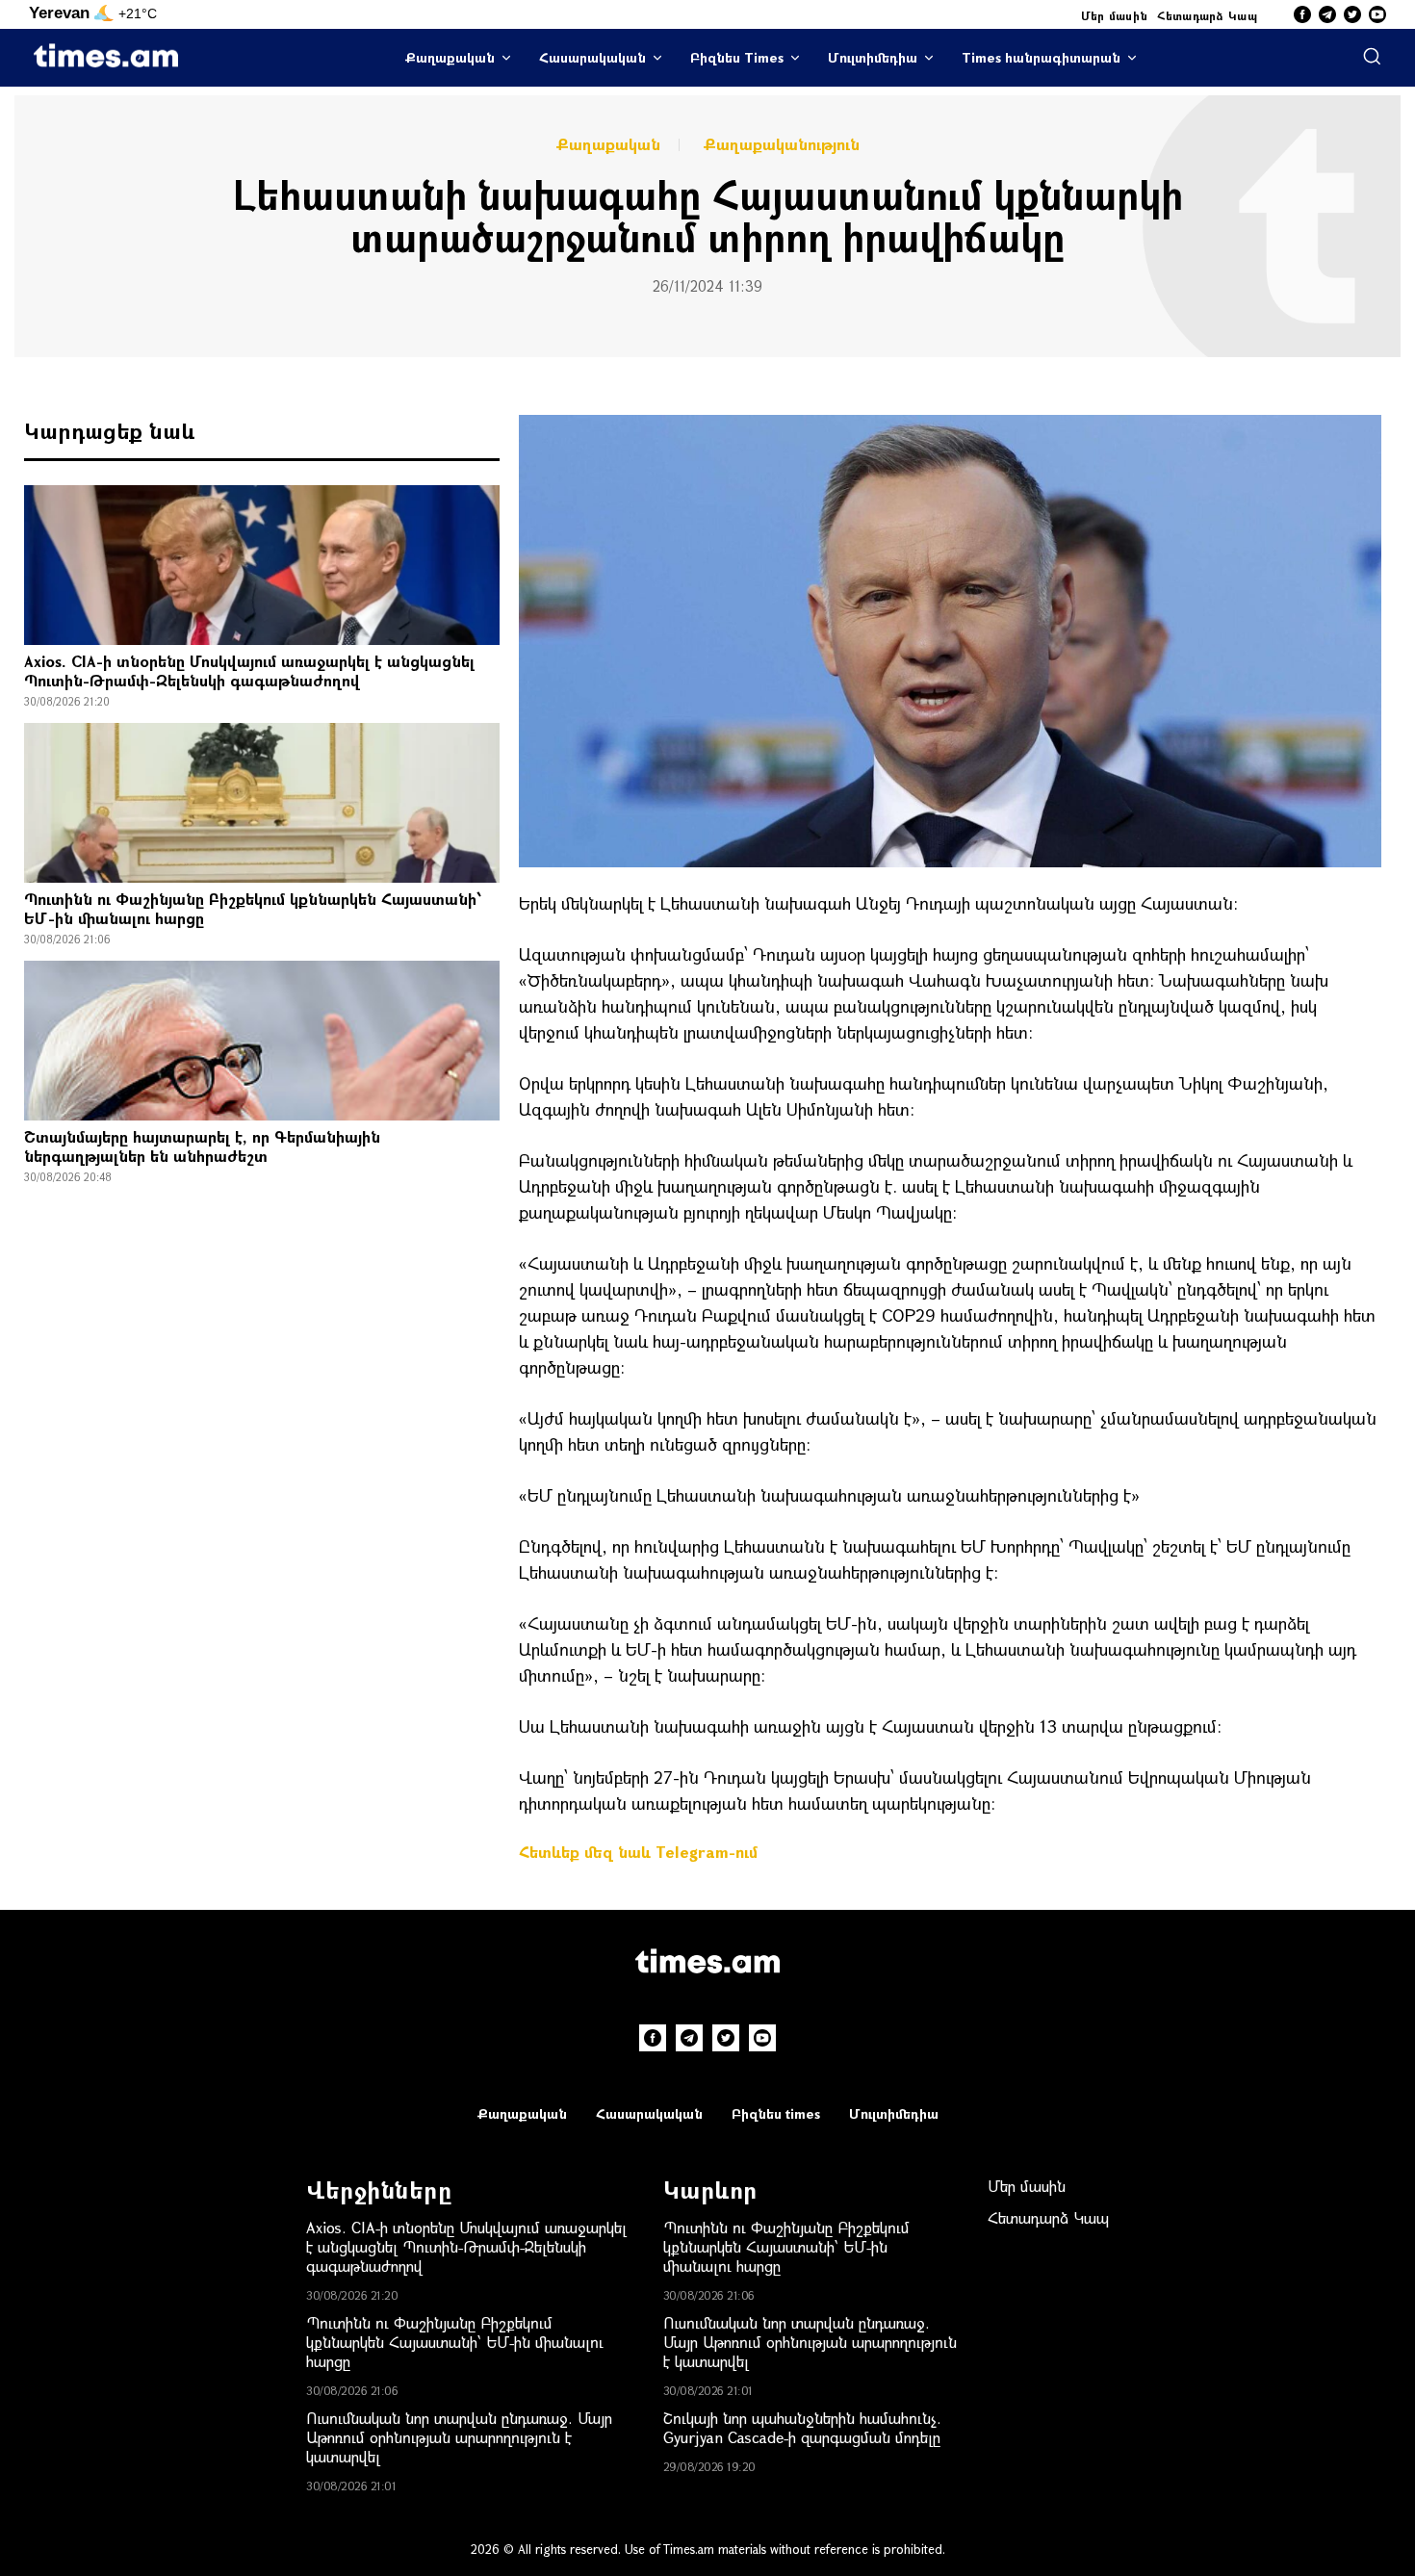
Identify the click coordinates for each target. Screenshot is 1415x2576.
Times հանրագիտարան (1041, 57)
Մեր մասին (1115, 15)
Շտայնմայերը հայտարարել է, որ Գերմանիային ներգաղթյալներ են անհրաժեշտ (202, 1146)
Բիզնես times (776, 2113)
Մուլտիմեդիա (873, 57)
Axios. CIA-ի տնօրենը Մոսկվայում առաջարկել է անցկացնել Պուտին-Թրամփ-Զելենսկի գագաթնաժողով (249, 670)
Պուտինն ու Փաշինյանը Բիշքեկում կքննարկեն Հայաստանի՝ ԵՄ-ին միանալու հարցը (253, 908)
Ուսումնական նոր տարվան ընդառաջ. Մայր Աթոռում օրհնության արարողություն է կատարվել (459, 2437)
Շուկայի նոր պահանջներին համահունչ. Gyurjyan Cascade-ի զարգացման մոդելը (802, 2427)
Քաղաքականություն (782, 144)
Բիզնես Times (737, 57)
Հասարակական (592, 57)
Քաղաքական (450, 57)
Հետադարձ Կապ (1207, 15)
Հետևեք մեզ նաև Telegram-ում (638, 1852)
